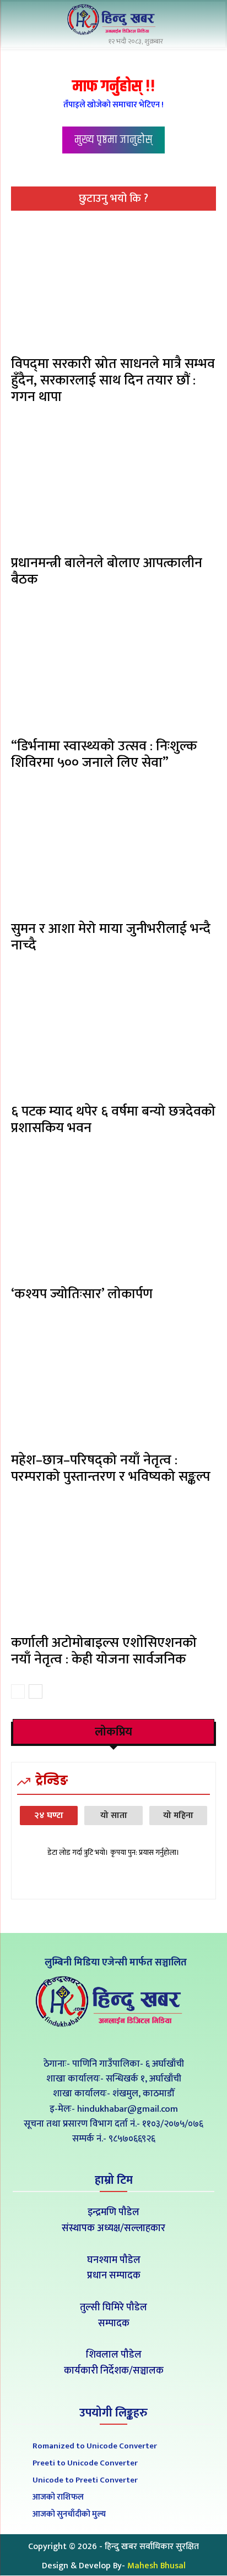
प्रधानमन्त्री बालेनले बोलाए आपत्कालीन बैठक (107, 571)
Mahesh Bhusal (156, 2566)
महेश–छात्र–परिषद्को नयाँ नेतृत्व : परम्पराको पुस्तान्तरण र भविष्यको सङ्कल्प (111, 1468)
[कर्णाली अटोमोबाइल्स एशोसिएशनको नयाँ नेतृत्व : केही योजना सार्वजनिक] (113, 1565)
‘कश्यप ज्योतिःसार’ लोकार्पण (82, 1294)
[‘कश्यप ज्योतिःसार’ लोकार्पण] (113, 1216)
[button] (205, 21)
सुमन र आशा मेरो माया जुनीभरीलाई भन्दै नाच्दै (111, 937)
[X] (114, 2039)
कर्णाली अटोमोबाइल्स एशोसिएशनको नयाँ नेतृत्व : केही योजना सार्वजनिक (104, 1651)
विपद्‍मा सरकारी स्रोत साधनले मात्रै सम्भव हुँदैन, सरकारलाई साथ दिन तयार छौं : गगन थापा (113, 380)
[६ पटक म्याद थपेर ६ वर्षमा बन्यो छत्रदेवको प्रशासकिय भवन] (113, 1034)
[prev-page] (18, 1691)
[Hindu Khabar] (113, 20)
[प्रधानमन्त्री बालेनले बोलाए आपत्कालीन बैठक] (113, 485)
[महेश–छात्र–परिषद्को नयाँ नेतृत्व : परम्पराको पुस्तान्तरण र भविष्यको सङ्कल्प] (113, 1383)
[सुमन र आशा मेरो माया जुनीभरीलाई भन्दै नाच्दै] (113, 851)
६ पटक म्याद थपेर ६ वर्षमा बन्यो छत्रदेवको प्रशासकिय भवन (113, 1120)
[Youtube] (139, 2039)
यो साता (114, 1816)
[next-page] (36, 1691)
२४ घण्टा (49, 1816)
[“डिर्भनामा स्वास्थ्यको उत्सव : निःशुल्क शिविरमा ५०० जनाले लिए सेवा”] (113, 668)
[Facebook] (89, 2039)
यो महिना (178, 1816)
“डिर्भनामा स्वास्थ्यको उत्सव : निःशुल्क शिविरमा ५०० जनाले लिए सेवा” (104, 754)
